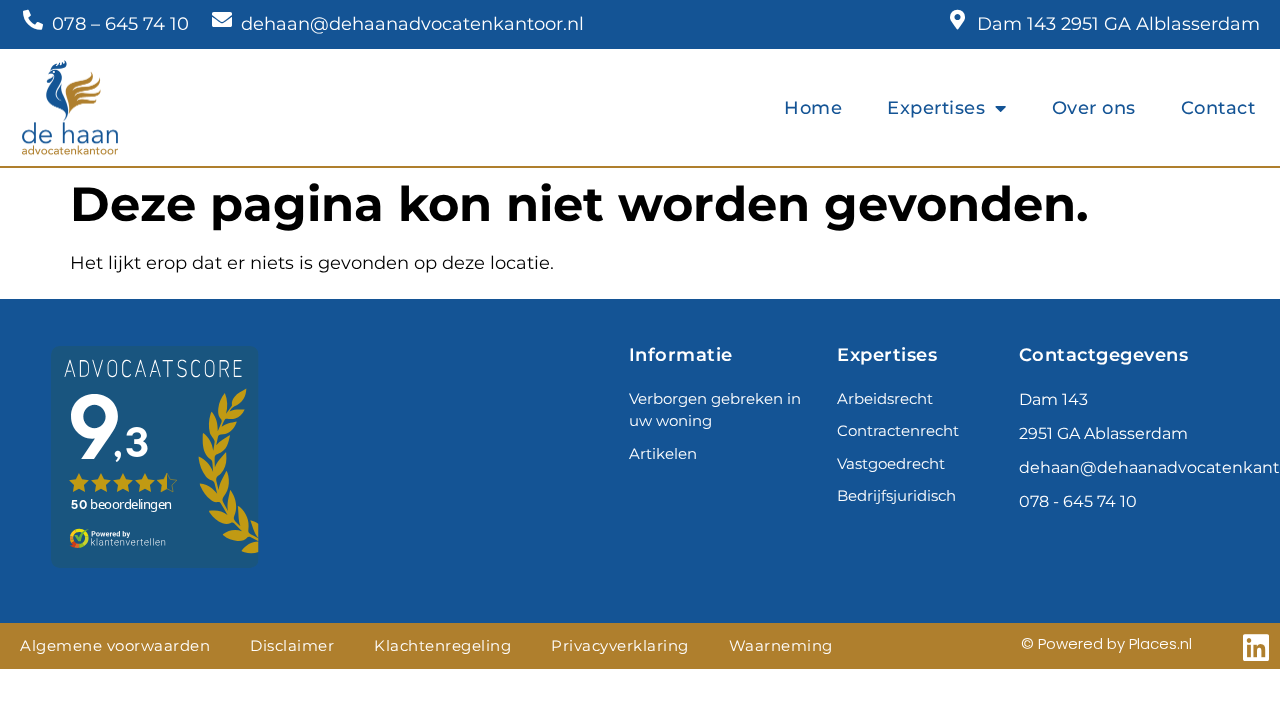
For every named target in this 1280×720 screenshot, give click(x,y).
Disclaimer (292, 645)
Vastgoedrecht (891, 463)
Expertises (936, 108)
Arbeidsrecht (885, 398)
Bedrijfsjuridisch (896, 495)
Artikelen (663, 453)
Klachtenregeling (442, 645)
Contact (1218, 108)
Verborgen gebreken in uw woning (715, 410)
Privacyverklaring (620, 645)
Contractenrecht (898, 430)
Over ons (1094, 108)
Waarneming (781, 645)
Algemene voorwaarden (115, 645)
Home (813, 108)
